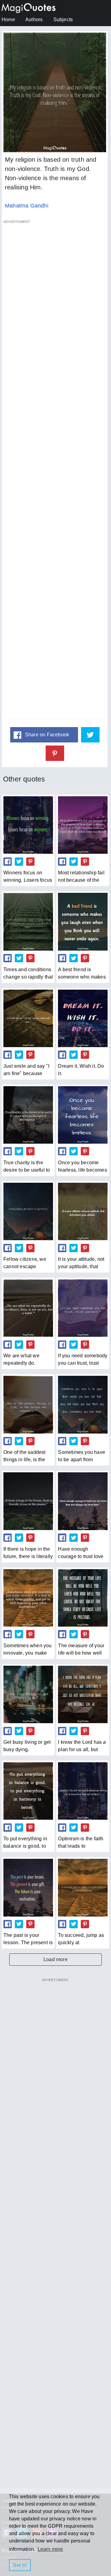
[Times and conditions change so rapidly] (28, 922)
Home (8, 20)
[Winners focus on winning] (28, 825)
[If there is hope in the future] (28, 1501)
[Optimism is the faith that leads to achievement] (83, 1791)
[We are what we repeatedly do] (28, 1308)
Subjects (63, 20)
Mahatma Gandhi (27, 206)
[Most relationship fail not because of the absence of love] (83, 825)
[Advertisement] (55, 473)
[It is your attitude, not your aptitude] (83, 1211)
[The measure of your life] (83, 1598)
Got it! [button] (20, 2565)
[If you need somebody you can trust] (83, 1308)
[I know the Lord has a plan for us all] (83, 1694)
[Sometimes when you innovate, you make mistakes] (28, 1598)
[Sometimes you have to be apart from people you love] (83, 1405)
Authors (34, 20)
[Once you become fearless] (83, 1115)
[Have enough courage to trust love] (83, 1501)
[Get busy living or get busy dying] (28, 1694)
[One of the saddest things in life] (28, 1405)
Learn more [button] (50, 2549)
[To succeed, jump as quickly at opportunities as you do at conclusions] (83, 1887)
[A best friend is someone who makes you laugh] (83, 922)
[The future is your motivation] (28, 1887)
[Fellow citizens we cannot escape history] (28, 1211)
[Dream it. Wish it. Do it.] (83, 1018)
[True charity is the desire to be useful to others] (28, 1115)
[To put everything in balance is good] (28, 1791)
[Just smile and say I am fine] (28, 1018)
